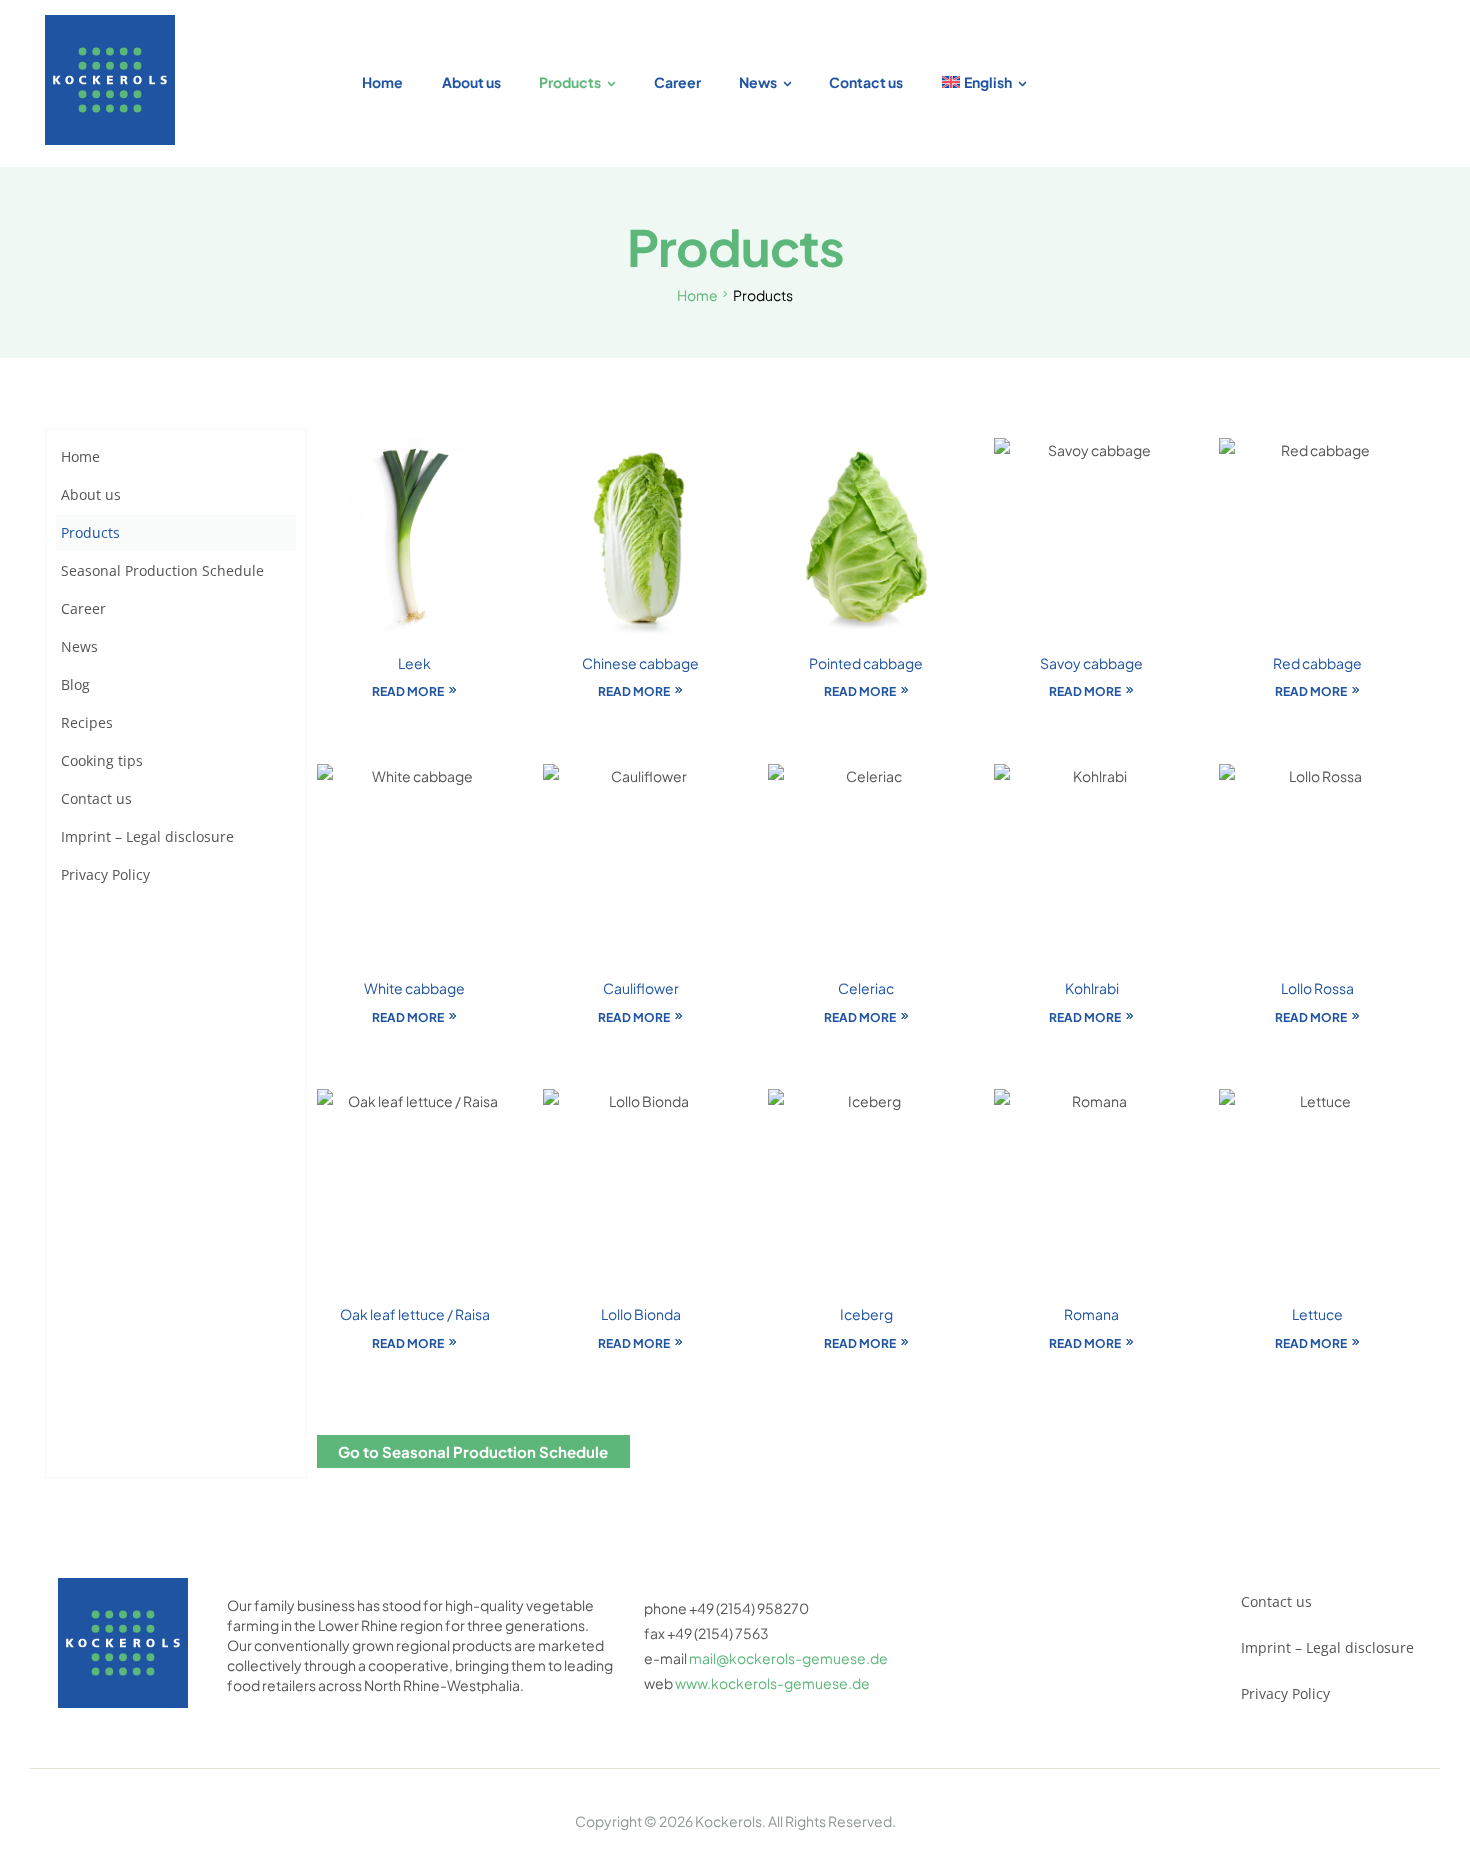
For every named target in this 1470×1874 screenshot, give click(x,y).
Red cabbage (1317, 663)
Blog (75, 684)
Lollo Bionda (641, 1314)
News (79, 646)
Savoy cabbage (1091, 663)
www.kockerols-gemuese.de (772, 1683)
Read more (408, 691)
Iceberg (866, 1314)
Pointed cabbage (866, 663)
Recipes (87, 722)
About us (91, 494)
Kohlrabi (1092, 988)
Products (90, 532)
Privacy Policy (105, 874)
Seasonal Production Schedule (162, 570)
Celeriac (866, 988)
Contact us (96, 798)
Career (83, 608)
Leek (414, 663)
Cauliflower (641, 988)
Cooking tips (102, 760)
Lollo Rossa (1317, 988)
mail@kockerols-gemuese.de (788, 1658)
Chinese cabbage (640, 663)
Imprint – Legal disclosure (147, 836)
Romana (1091, 1314)
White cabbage (414, 988)
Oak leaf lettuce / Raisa (415, 1314)
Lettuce (1317, 1314)
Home (697, 295)
